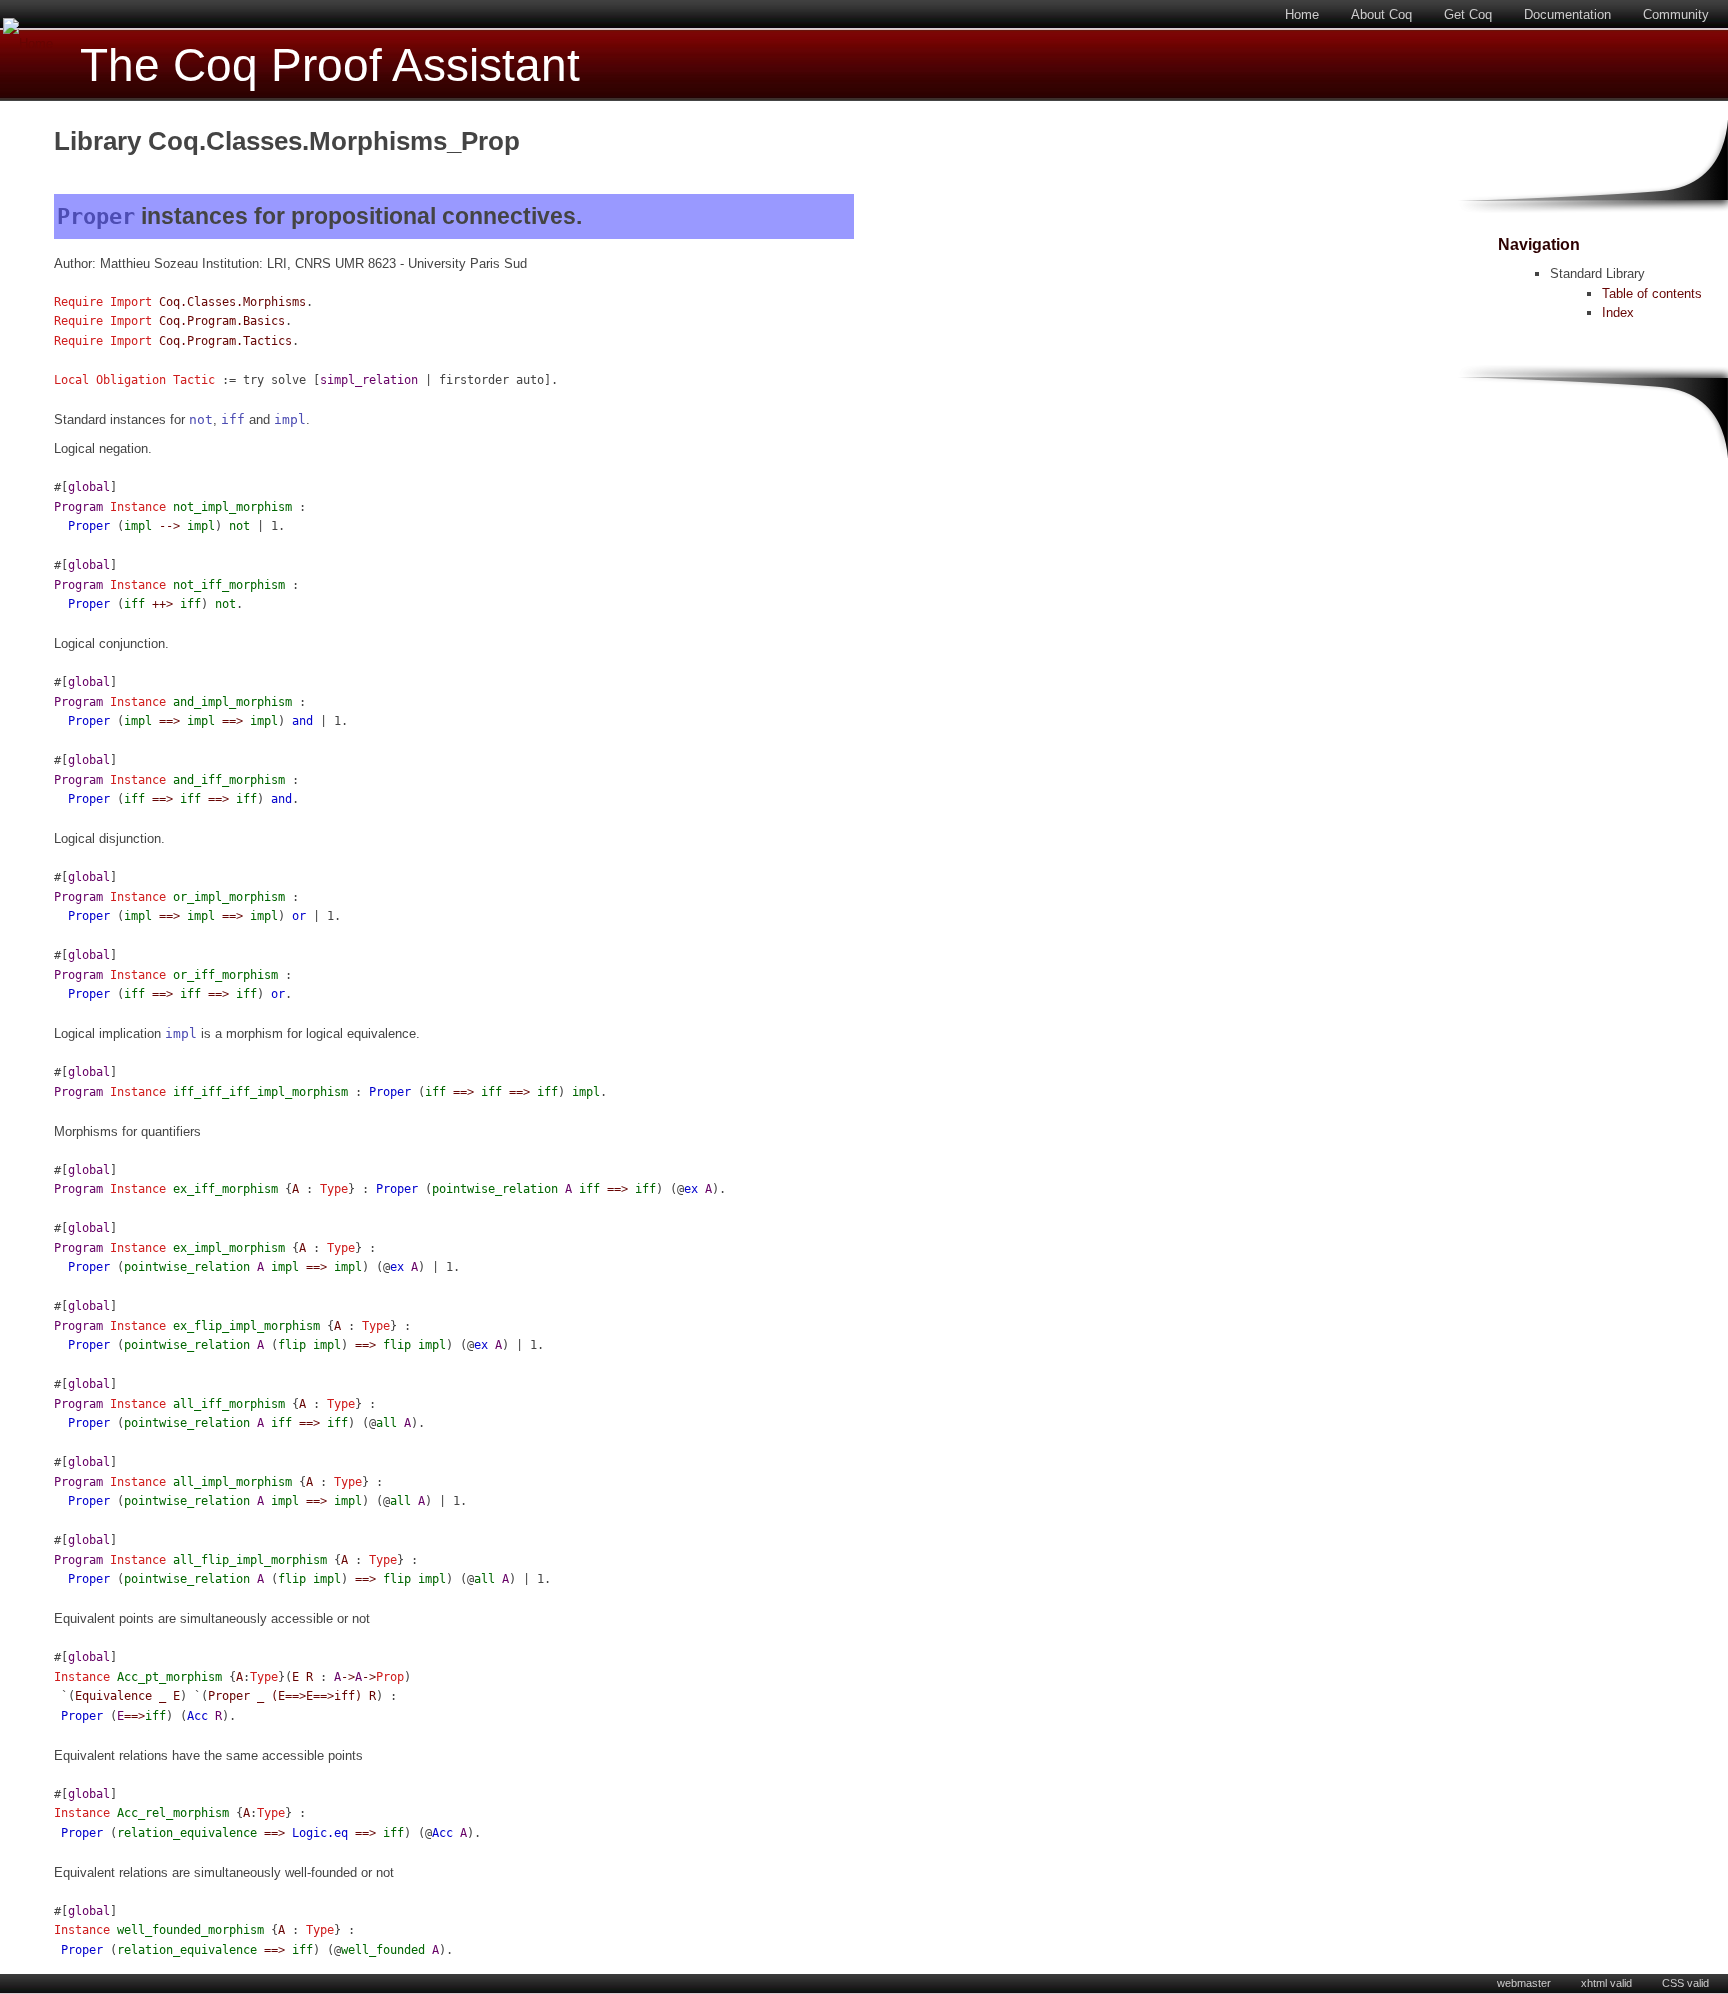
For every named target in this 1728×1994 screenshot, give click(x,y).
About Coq (1381, 14)
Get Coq (1468, 14)
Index (1618, 312)
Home (1302, 14)
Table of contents (1652, 293)
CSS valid (1685, 1983)
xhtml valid (1606, 1983)
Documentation (1567, 14)
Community (1676, 14)
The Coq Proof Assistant (330, 65)
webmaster (1524, 1983)
